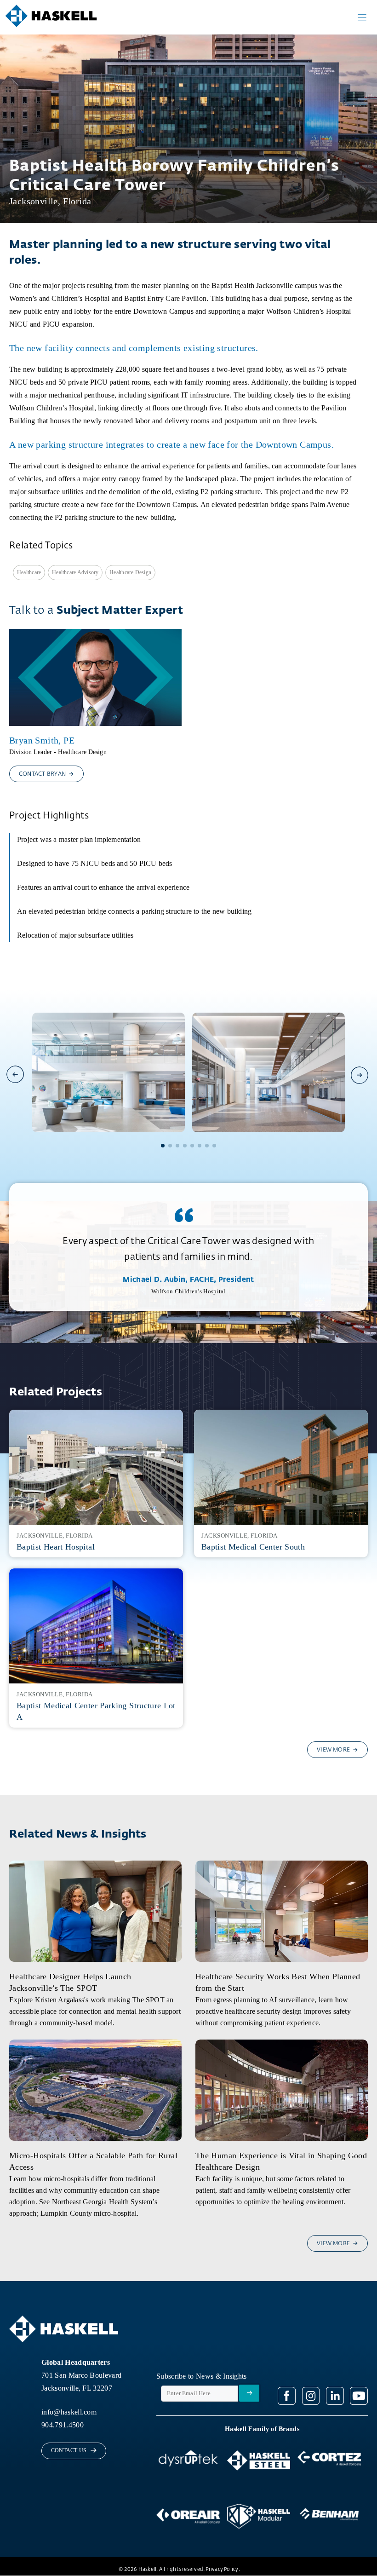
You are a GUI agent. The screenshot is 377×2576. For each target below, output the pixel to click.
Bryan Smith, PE (42, 740)
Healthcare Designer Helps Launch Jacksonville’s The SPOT (70, 1982)
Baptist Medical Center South (253, 1547)
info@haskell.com (69, 2412)
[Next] (359, 1075)
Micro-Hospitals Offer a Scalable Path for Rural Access (93, 2161)
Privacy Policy (222, 2569)
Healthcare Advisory (75, 572)
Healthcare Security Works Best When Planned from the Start (278, 1982)
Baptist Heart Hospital (56, 1547)
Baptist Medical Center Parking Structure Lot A (96, 1711)
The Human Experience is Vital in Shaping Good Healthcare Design (281, 2161)
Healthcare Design (130, 572)
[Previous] (16, 1074)
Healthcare (29, 572)
